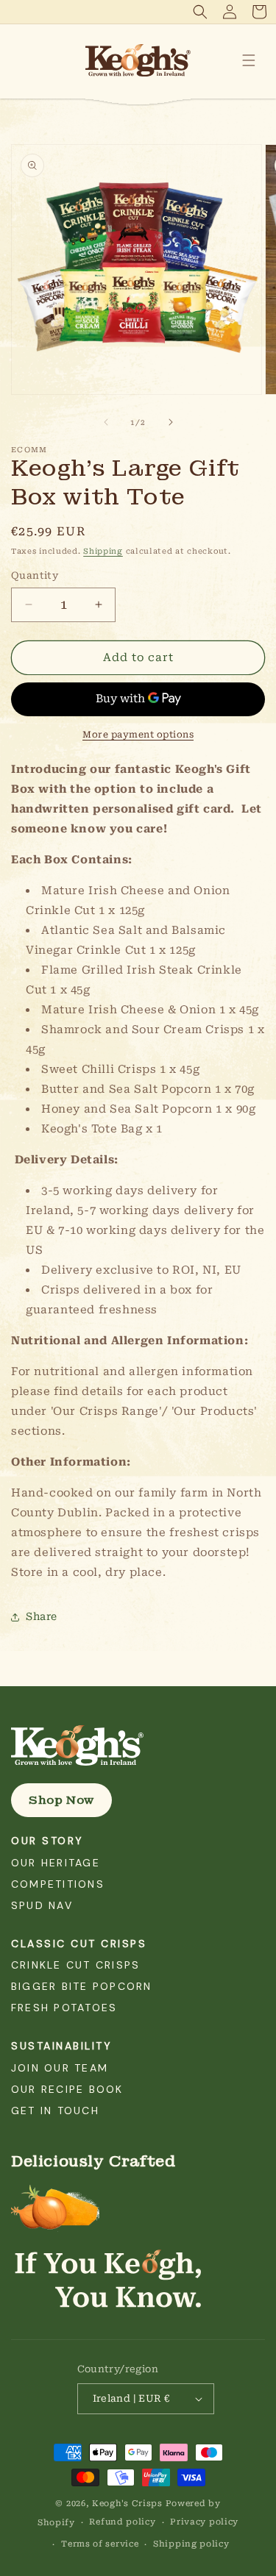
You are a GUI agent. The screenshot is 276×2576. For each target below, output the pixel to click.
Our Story (47, 1841)
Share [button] (42, 1616)
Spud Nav (42, 1905)
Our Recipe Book (67, 2089)
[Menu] (249, 60)
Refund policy (122, 2522)
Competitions (58, 1884)
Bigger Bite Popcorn (82, 1986)
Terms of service (100, 2544)
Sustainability (61, 2046)
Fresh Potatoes (64, 2008)
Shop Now (61, 1800)
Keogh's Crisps (127, 2504)
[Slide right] (171, 422)
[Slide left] (106, 422)
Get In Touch (55, 2111)
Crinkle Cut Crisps (75, 1965)
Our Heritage (56, 1863)
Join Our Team (60, 2068)
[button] (200, 12)
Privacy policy (204, 2522)
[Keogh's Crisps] (138, 1746)
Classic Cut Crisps (79, 1944)
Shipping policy (191, 2544)
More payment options (138, 735)
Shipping (103, 551)
